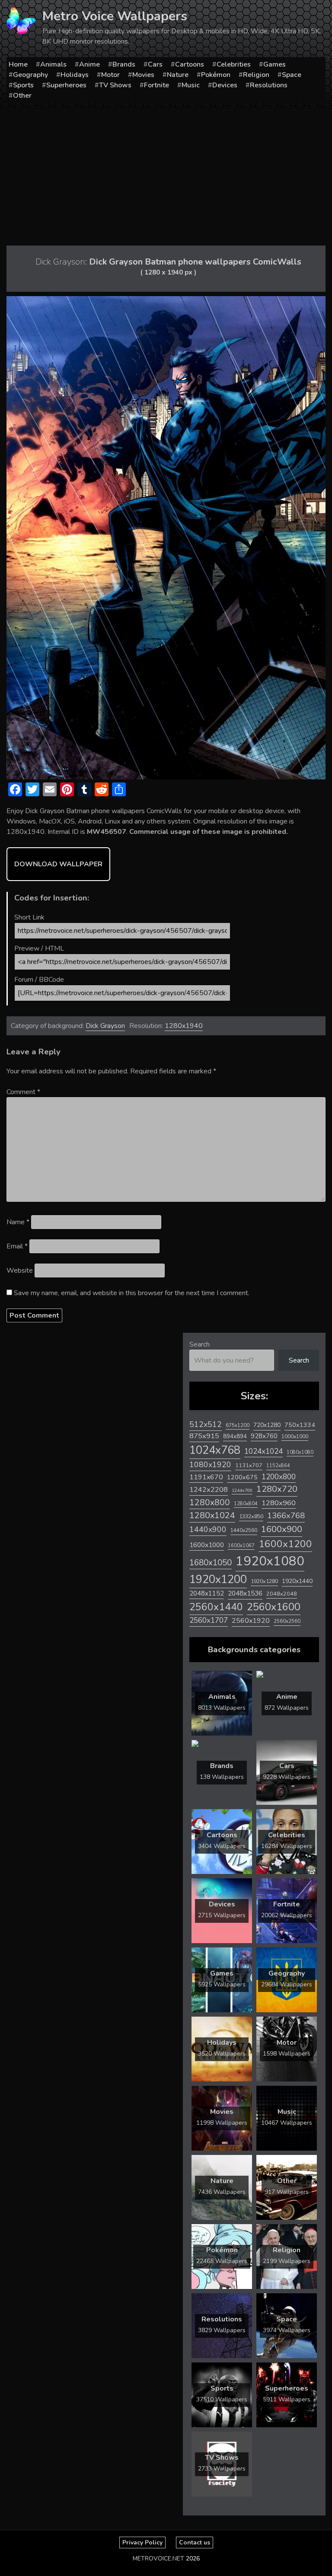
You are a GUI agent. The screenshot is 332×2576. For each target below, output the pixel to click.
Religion (256, 75)
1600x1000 (207, 1545)
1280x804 (246, 1504)
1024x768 (215, 1450)
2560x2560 (287, 1621)
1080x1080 (300, 1452)
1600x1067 (241, 1546)
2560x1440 (216, 1607)
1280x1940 (184, 1026)
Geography (30, 75)
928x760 (264, 1436)
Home (18, 64)
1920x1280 (264, 1581)
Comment (23, 1092)
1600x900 (282, 1529)
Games (275, 64)
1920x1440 (297, 1581)
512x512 (206, 1424)
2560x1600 (274, 1607)
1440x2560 (244, 1530)
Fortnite (156, 85)
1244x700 (242, 1490)
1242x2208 (209, 1489)
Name (18, 1222)
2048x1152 (207, 1593)
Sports (23, 85)
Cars (155, 64)
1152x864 (278, 1466)
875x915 (204, 1436)
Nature (178, 75)
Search (200, 1344)
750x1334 (300, 1425)
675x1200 (238, 1425)
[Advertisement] (166, 174)
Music (191, 85)
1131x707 (249, 1465)
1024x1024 (263, 1451)
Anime (89, 64)
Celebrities (234, 64)
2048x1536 (245, 1593)
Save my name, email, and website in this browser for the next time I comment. (132, 1293)
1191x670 (206, 1477)
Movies (143, 75)
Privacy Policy (142, 2542)
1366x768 (286, 1516)
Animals (53, 64)
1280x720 (277, 1489)
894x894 (235, 1436)
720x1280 (267, 1425)
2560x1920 (251, 1621)
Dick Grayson (105, 1026)
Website (20, 1270)
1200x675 (242, 1477)
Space (292, 75)
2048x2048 (282, 1594)
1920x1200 (218, 1579)
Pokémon (216, 75)
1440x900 (208, 1529)
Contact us (195, 2542)
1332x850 (251, 1516)
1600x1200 (285, 1544)
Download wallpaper (58, 864)
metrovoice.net (158, 2558)
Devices (225, 85)
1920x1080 (270, 1561)
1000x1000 (295, 1436)
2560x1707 (209, 1620)
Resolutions (269, 85)
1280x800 (210, 1503)
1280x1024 (212, 1515)
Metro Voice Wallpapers (115, 16)
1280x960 (279, 1503)
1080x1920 (210, 1465)
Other (22, 96)
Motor (110, 75)
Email (17, 1246)
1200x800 (279, 1477)
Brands (124, 64)
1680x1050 (211, 1563)
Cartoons (190, 64)
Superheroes (66, 85)
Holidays (75, 75)
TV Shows (115, 85)
